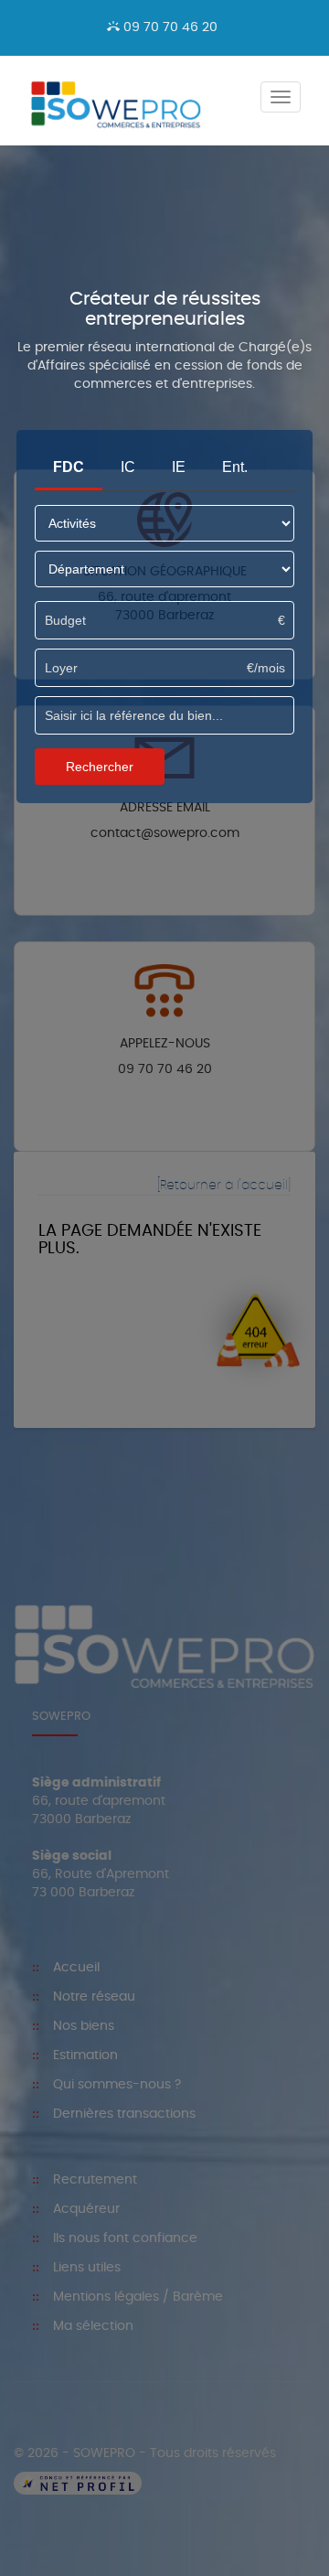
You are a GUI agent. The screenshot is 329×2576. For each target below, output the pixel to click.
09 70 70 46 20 (169, 27)
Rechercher (100, 767)
